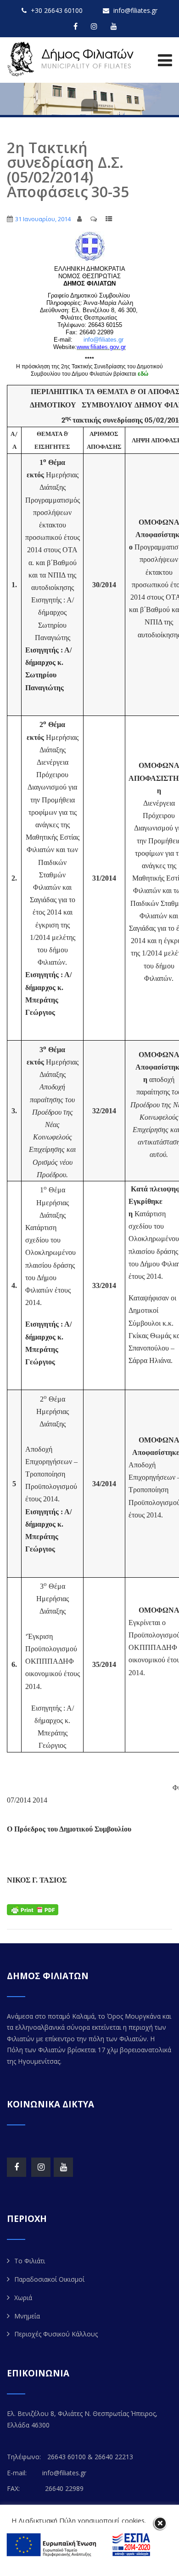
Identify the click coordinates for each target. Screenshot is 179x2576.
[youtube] (114, 26)
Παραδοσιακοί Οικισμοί (49, 2279)
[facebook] (76, 26)
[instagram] (94, 26)
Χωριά (23, 2298)
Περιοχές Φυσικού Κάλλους (56, 2334)
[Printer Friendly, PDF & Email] (33, 1909)
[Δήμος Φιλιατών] (72, 59)
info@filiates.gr (103, 340)
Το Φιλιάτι (30, 2261)
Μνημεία (27, 2316)
